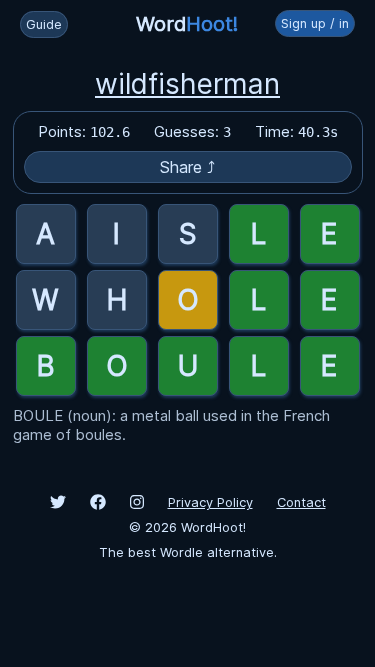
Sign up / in (315, 23)
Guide (44, 24)
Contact (301, 502)
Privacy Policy (210, 502)
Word (187, 24)
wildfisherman (187, 84)
